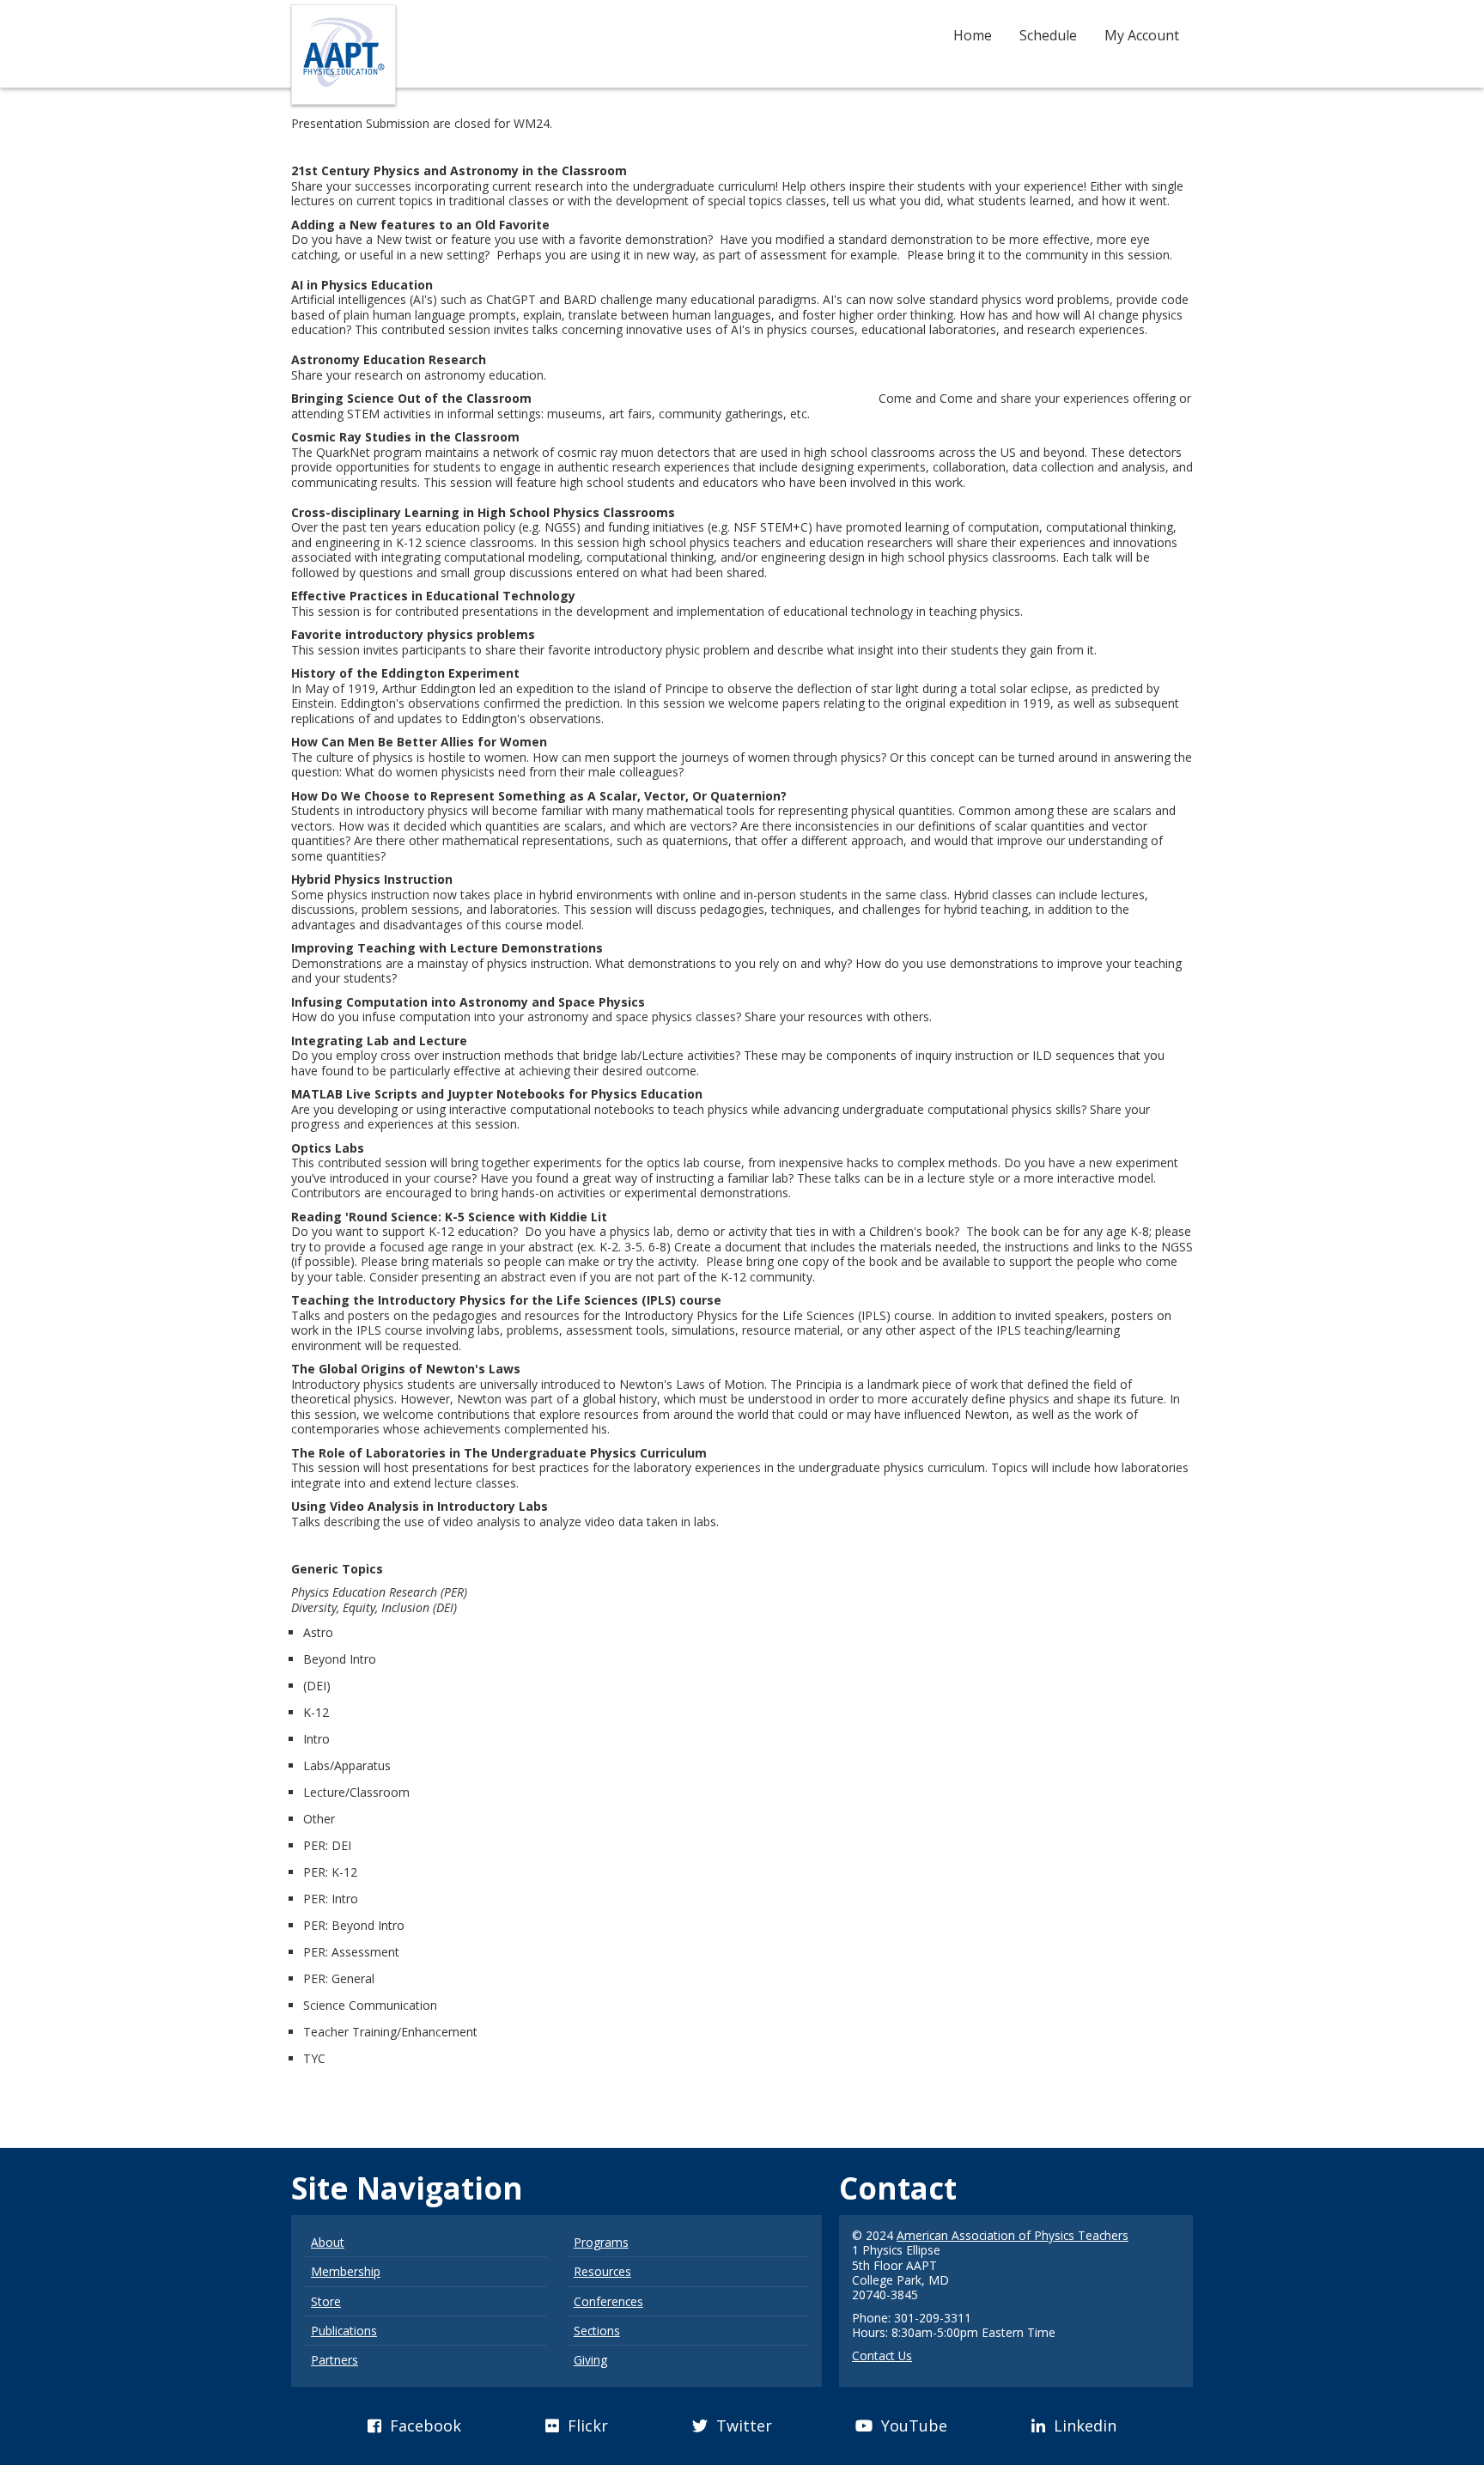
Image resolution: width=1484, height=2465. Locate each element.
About (328, 2242)
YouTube (912, 2425)
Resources (602, 2271)
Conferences (608, 2301)
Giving (590, 2360)
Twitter (742, 2425)
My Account (1142, 35)
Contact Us (882, 2355)
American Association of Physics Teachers (1013, 2235)
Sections (597, 2331)
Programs (601, 2242)
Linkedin (1083, 2425)
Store (326, 2301)
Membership (346, 2271)
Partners (335, 2360)
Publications (344, 2331)
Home (973, 35)
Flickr (586, 2425)
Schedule (1048, 35)
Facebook (423, 2425)
